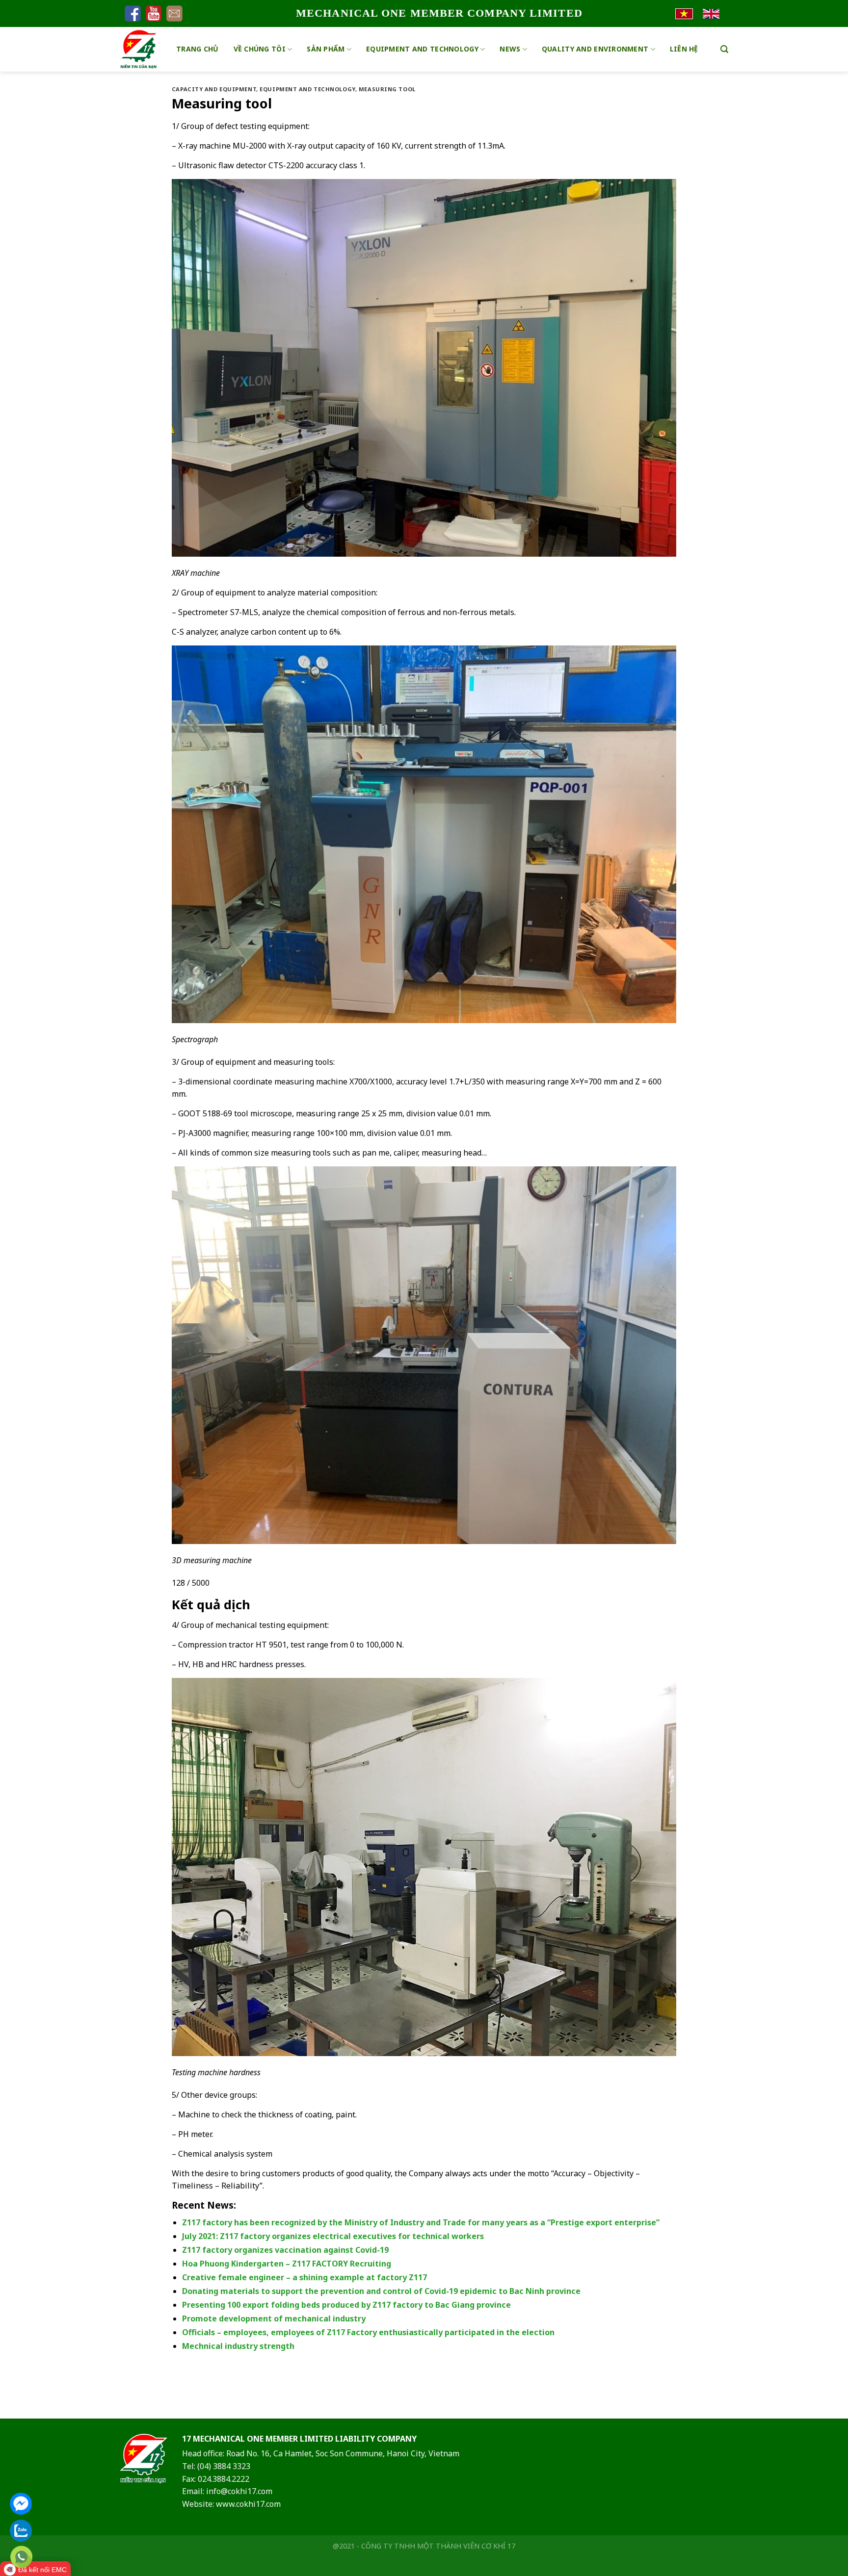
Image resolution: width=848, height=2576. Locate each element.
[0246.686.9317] (21, 2557)
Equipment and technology (422, 49)
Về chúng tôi (260, 49)
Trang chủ (198, 49)
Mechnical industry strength (238, 2346)
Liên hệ (684, 49)
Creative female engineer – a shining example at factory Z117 (305, 2277)
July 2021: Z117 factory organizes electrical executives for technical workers (333, 2236)
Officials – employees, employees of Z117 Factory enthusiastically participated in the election (368, 2332)
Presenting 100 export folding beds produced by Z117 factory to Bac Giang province (346, 2305)
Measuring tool (387, 89)
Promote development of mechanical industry (274, 2318)
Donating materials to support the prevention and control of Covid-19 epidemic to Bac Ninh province (381, 2291)
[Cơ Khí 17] (141, 49)
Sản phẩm (326, 49)
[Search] (724, 49)
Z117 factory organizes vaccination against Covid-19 (285, 2250)
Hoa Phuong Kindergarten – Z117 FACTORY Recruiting (287, 2264)
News (510, 49)
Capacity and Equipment (214, 89)
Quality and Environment (595, 49)
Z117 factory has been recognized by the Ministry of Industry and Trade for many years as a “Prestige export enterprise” (421, 2222)
